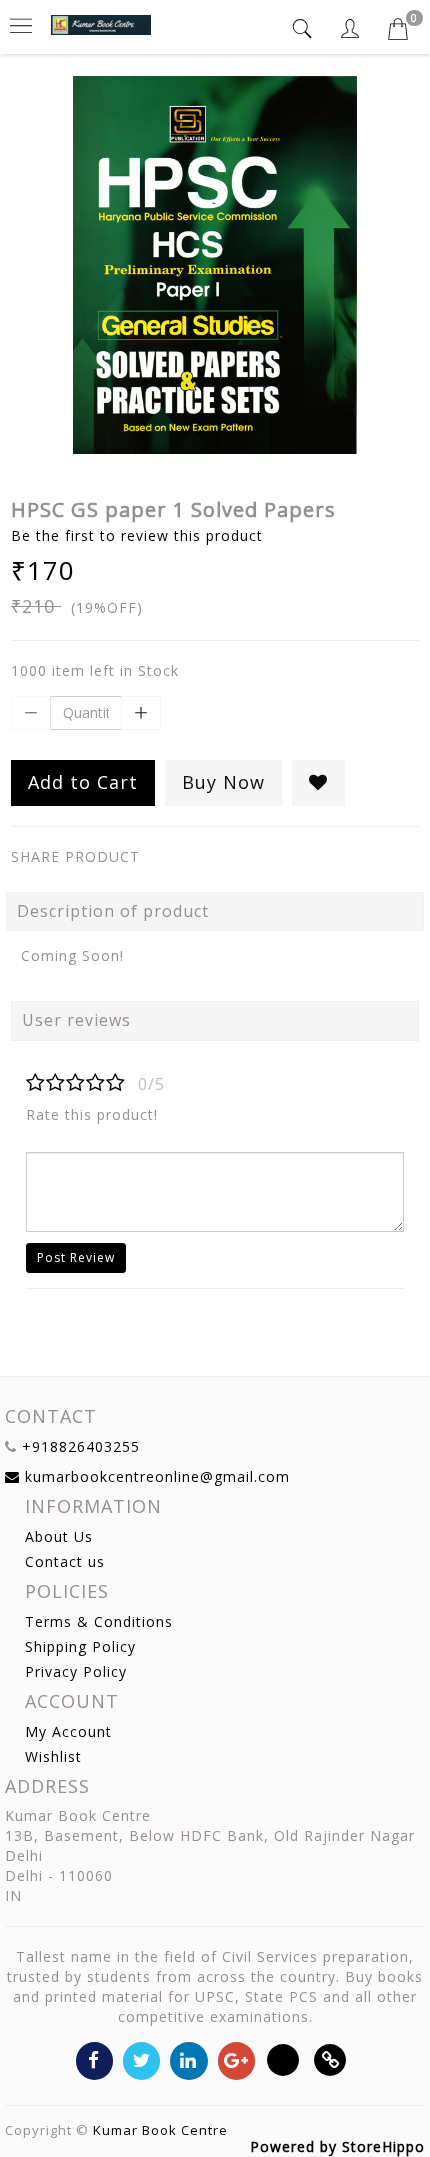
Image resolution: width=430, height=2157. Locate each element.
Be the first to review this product (137, 535)
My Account (68, 1731)
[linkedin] (188, 2059)
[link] (330, 2059)
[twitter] (141, 2059)
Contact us (65, 1561)
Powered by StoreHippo (337, 2146)
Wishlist (53, 1756)
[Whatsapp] (283, 2059)
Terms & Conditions (99, 1621)
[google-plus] (236, 2059)
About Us (59, 1536)
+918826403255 (81, 1446)
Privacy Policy (76, 1671)
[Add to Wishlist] (318, 783)
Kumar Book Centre (160, 2130)
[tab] (305, 28)
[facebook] (94, 2059)
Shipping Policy (80, 1646)
